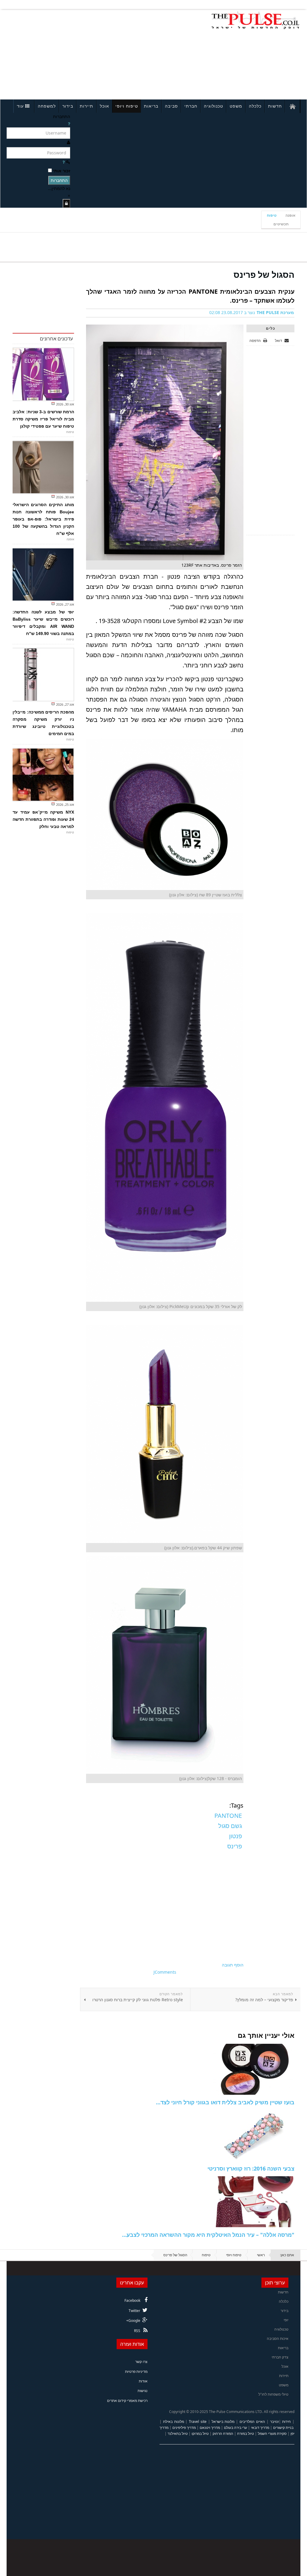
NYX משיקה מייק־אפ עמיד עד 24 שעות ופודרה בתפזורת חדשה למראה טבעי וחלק (43, 819)
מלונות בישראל (223, 2422)
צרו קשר (141, 2362)
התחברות (59, 180)
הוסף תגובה (233, 1965)
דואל (279, 341)
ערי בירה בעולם (235, 2428)
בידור (68, 106)
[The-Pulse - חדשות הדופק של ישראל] (255, 20)
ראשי (261, 2255)
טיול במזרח (246, 2434)
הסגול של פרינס (264, 275)
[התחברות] (66, 203)
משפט (236, 106)
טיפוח (272, 215)
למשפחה (47, 106)
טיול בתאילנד (178, 2434)
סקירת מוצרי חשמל (272, 2434)
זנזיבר (274, 2422)
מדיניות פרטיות (136, 2371)
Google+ (133, 2321)
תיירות (86, 106)
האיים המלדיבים (252, 2422)
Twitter (134, 2311)
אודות (143, 2381)
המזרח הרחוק (223, 2434)
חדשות (275, 106)
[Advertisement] (64, 53)
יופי (286, 2320)
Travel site (198, 2422)
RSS (137, 2331)
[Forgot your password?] (64, 162)
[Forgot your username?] (69, 124)
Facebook (132, 2300)
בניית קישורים (283, 2428)
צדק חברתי (280, 2357)
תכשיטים (281, 224)
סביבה (171, 106)
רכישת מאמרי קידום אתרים (127, 2401)
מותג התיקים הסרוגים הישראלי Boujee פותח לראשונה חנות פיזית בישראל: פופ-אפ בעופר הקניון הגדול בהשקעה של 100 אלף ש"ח (43, 519)
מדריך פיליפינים (184, 2428)
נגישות (143, 2391)
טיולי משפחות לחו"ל (273, 2394)
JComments (165, 1972)
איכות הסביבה (278, 2339)
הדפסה (255, 341)
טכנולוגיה (213, 106)
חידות (286, 2422)
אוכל (104, 106)
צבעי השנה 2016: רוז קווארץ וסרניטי (251, 2168)
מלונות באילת (174, 2422)
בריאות (151, 106)
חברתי (191, 106)
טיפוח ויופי (127, 106)
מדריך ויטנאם (210, 2428)
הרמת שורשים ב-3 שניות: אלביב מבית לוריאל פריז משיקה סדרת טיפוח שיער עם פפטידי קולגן (43, 419)
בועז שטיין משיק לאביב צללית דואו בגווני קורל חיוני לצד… (225, 2102)
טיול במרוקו (200, 2434)
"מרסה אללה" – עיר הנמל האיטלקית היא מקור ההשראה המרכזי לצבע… (208, 2235)
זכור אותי (62, 171)
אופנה (290, 215)
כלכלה (255, 106)
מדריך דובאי (260, 2428)
